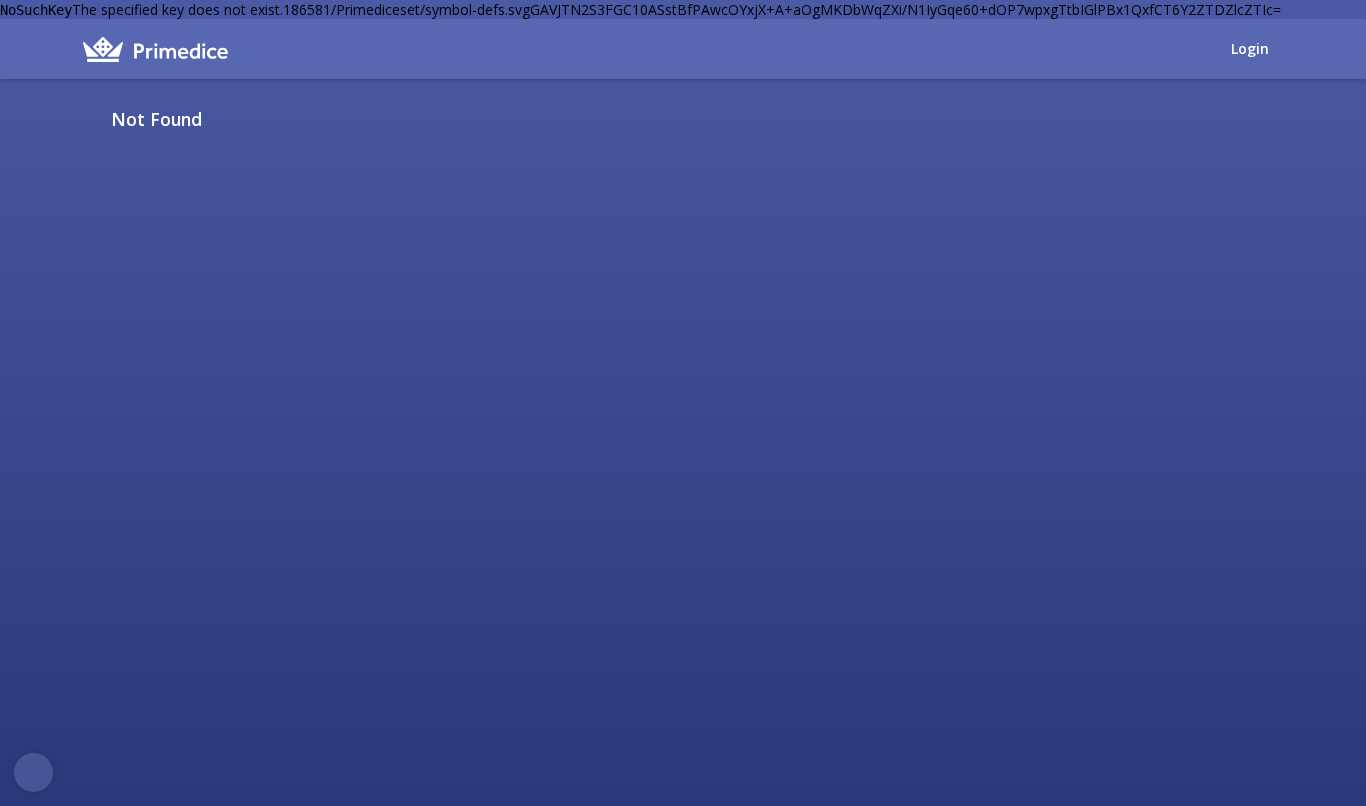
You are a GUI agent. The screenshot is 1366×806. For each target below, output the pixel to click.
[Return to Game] (1276, 119)
